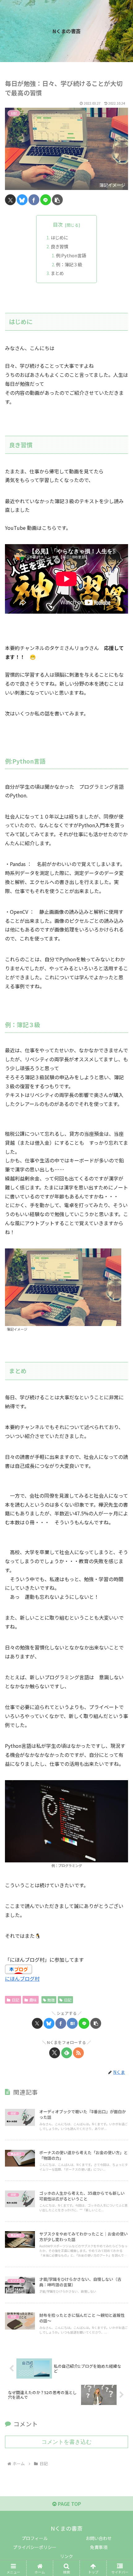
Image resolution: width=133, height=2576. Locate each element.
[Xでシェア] (10, 200)
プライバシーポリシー (35, 2547)
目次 (58, 225)
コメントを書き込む (66, 2442)
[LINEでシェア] (46, 200)
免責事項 (99, 2547)
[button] (57, 200)
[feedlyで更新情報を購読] (67, 2053)
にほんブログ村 (22, 1978)
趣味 (33, 2000)
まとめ (57, 273)
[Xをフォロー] (55, 2053)
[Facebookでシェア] (34, 200)
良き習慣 (59, 246)
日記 (15, 2000)
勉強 (51, 2000)
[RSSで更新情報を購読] (78, 2053)
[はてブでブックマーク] (72, 2023)
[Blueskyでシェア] (22, 200)
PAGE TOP (69, 2504)
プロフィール (35, 2538)
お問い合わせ (99, 2538)
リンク (66, 2556)
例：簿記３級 (69, 264)
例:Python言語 (71, 255)
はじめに (59, 237)
